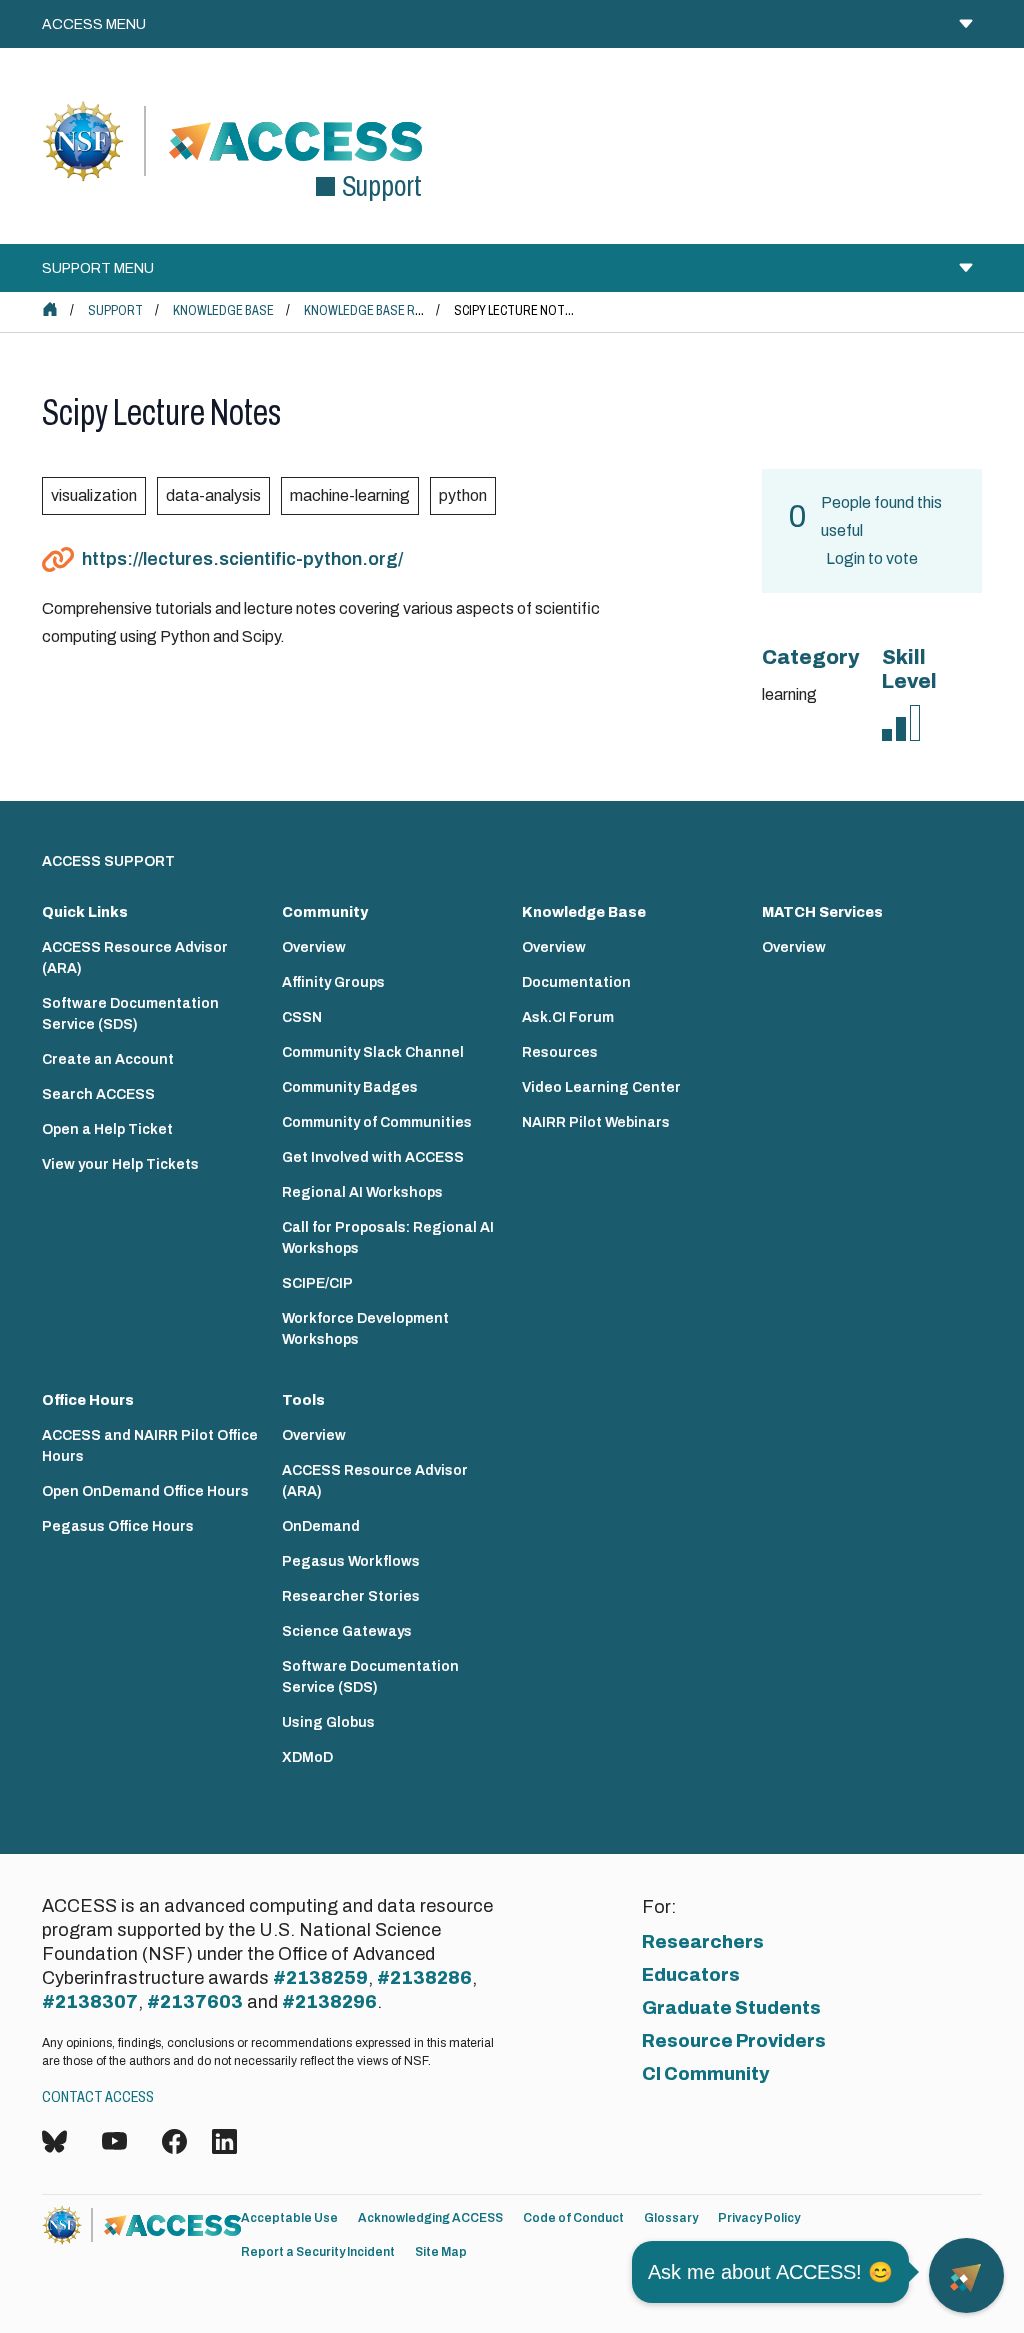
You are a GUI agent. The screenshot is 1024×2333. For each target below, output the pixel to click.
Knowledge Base (223, 310)
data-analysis (213, 495)
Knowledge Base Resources (390, 310)
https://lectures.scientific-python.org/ (242, 559)
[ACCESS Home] (50, 309)
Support (115, 310)
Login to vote (872, 558)
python (463, 495)
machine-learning (350, 495)
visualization (94, 495)
